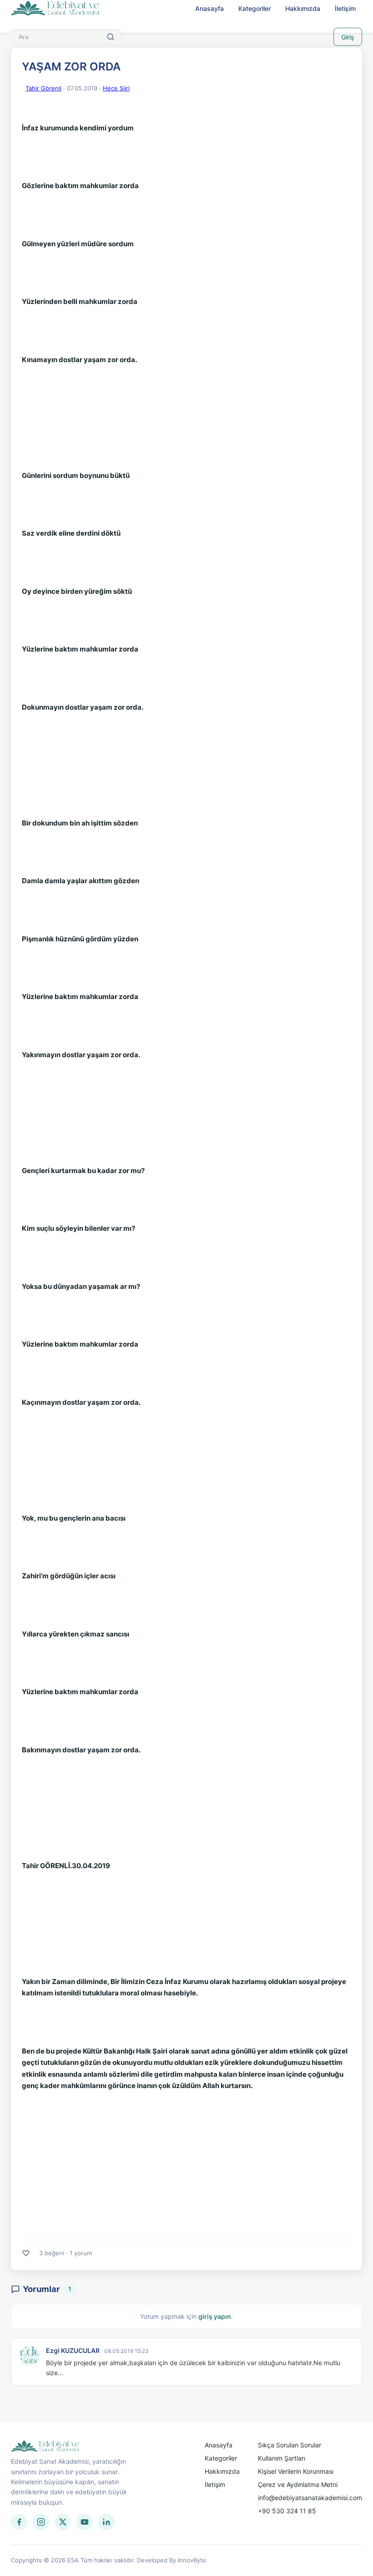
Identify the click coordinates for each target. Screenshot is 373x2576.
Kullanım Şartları (282, 2458)
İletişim (345, 8)
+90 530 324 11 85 (287, 2511)
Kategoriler (255, 8)
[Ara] (111, 37)
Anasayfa (209, 8)
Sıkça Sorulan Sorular (290, 2445)
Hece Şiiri (116, 88)
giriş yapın (215, 2316)
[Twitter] (63, 2522)
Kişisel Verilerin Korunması (296, 2471)
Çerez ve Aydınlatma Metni (298, 2484)
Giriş (348, 37)
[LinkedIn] (106, 2522)
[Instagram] (41, 2522)
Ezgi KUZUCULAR (73, 2350)
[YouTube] (85, 2522)
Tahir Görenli (43, 88)
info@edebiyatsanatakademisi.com (310, 2498)
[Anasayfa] (55, 9)
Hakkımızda (303, 8)
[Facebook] (19, 2522)
